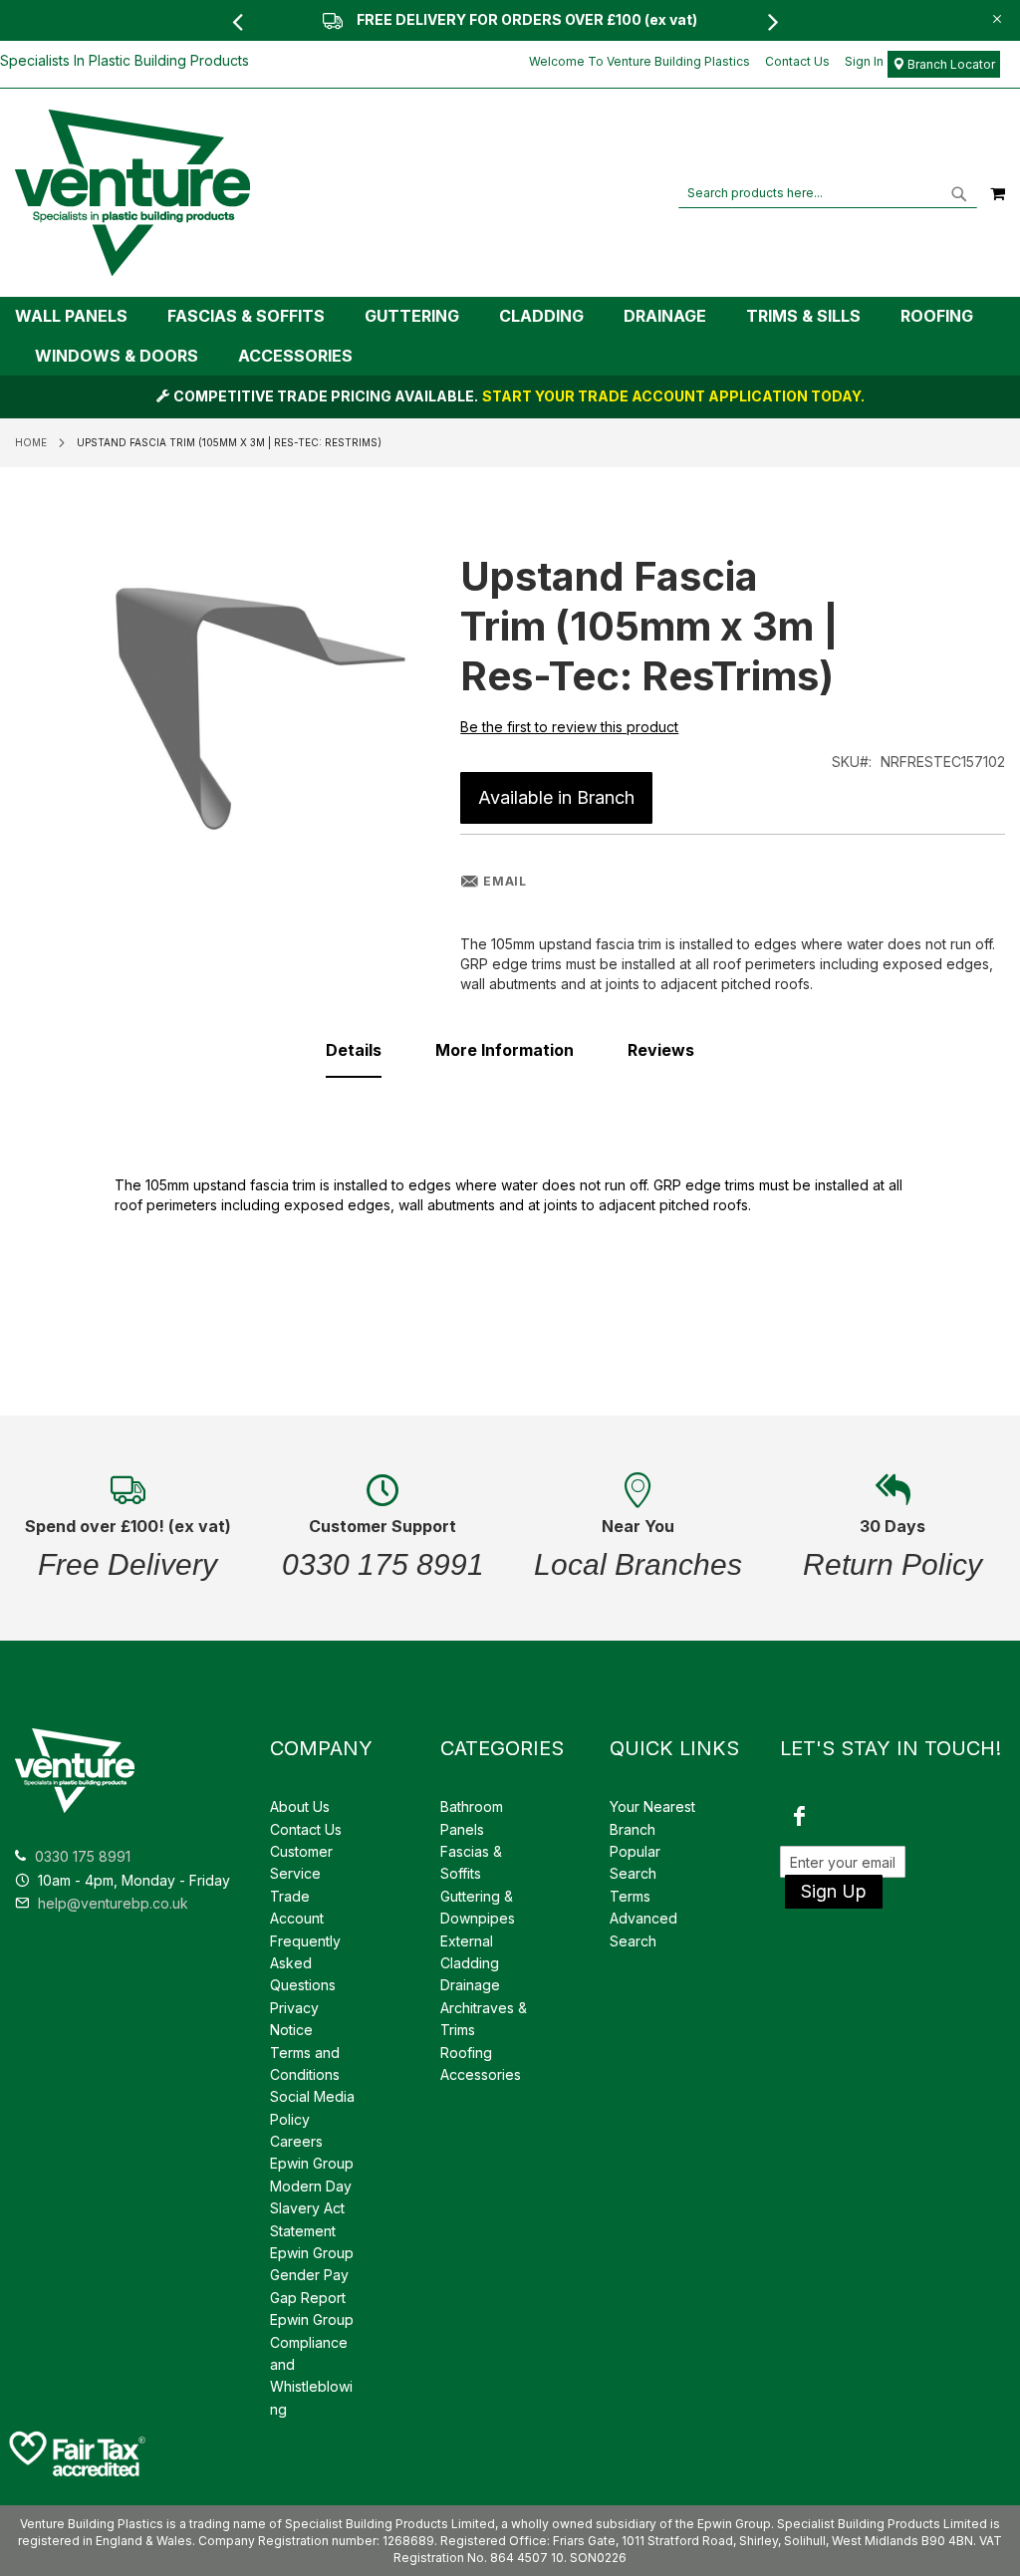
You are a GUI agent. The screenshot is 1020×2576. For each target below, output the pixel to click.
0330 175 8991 (83, 1856)
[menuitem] (81, 316)
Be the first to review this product (569, 727)
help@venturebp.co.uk (111, 1903)
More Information (505, 1050)
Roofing (466, 2053)
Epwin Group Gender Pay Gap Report (312, 2275)
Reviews (661, 1050)
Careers (296, 2141)
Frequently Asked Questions (305, 1963)
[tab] (510, 336)
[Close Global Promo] (996, 17)
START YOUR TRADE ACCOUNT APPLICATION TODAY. (673, 396)
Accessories (481, 2074)
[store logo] (132, 193)
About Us (300, 1806)
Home (31, 442)
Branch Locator (950, 64)
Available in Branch (556, 797)
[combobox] (828, 193)
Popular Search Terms (635, 1874)
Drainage (470, 1985)
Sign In (864, 61)
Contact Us (797, 61)
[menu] (510, 336)
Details (354, 1050)
